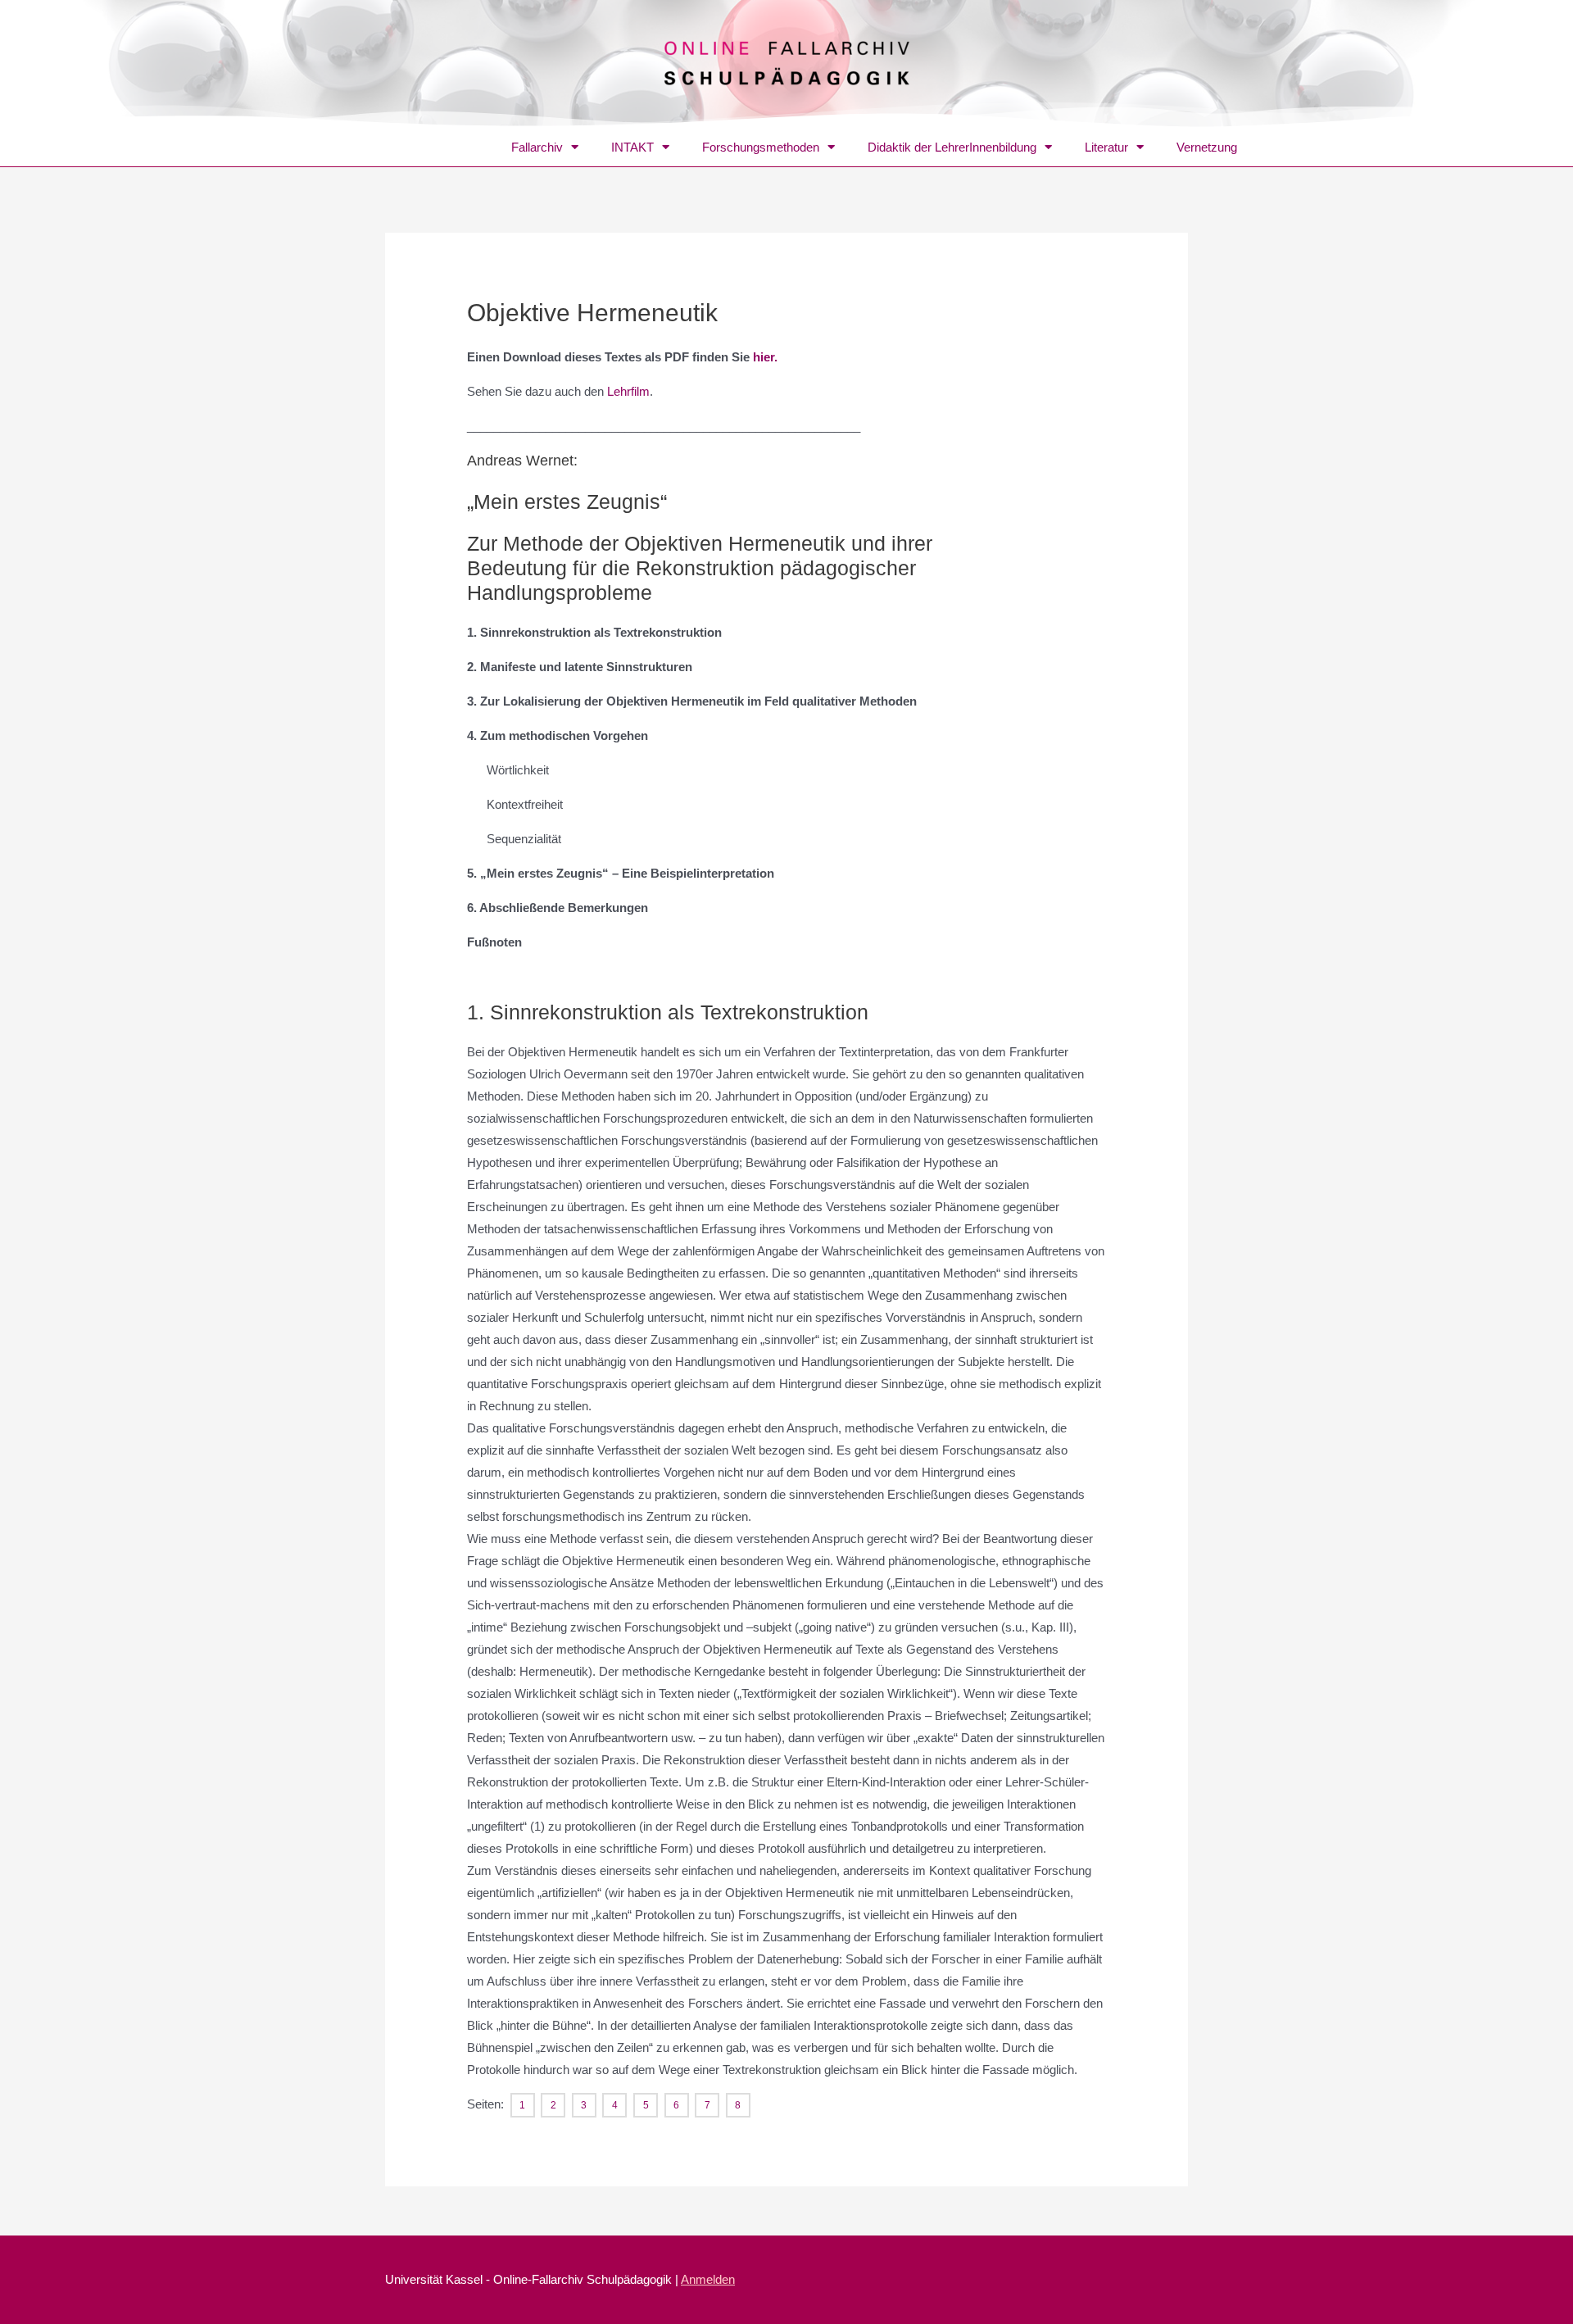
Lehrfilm (628, 391)
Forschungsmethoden (761, 147)
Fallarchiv (537, 147)
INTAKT (632, 147)
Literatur (1106, 147)
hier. (765, 357)
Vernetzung (1207, 147)
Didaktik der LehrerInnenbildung (952, 147)
